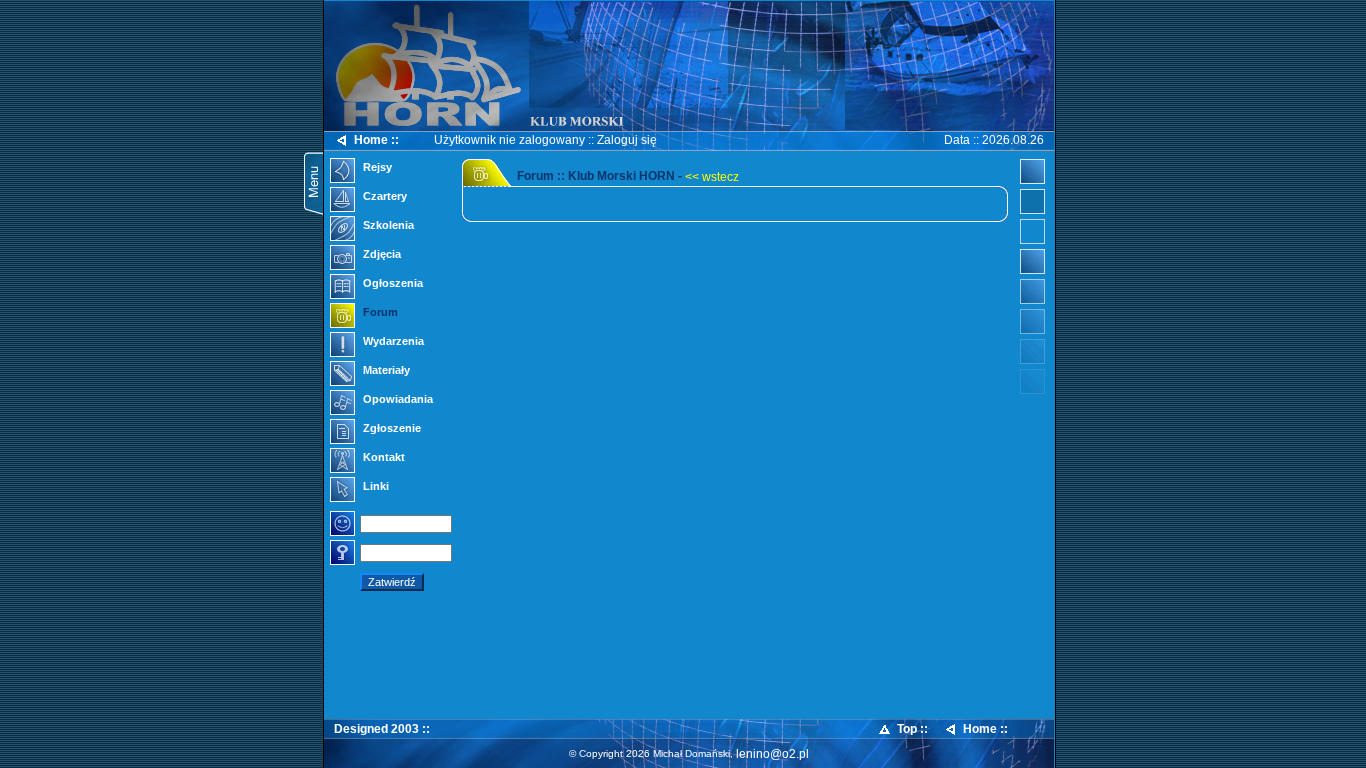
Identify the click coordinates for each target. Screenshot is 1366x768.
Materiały (385, 370)
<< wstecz (712, 177)
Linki (374, 486)
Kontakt (382, 457)
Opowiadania (396, 399)
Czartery (383, 196)
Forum (379, 312)
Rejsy (376, 167)
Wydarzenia (392, 341)
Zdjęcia (380, 254)
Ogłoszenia (391, 283)
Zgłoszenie (390, 428)
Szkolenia (387, 225)
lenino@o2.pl (772, 754)
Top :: (912, 729)
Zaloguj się (627, 140)
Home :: (376, 140)
